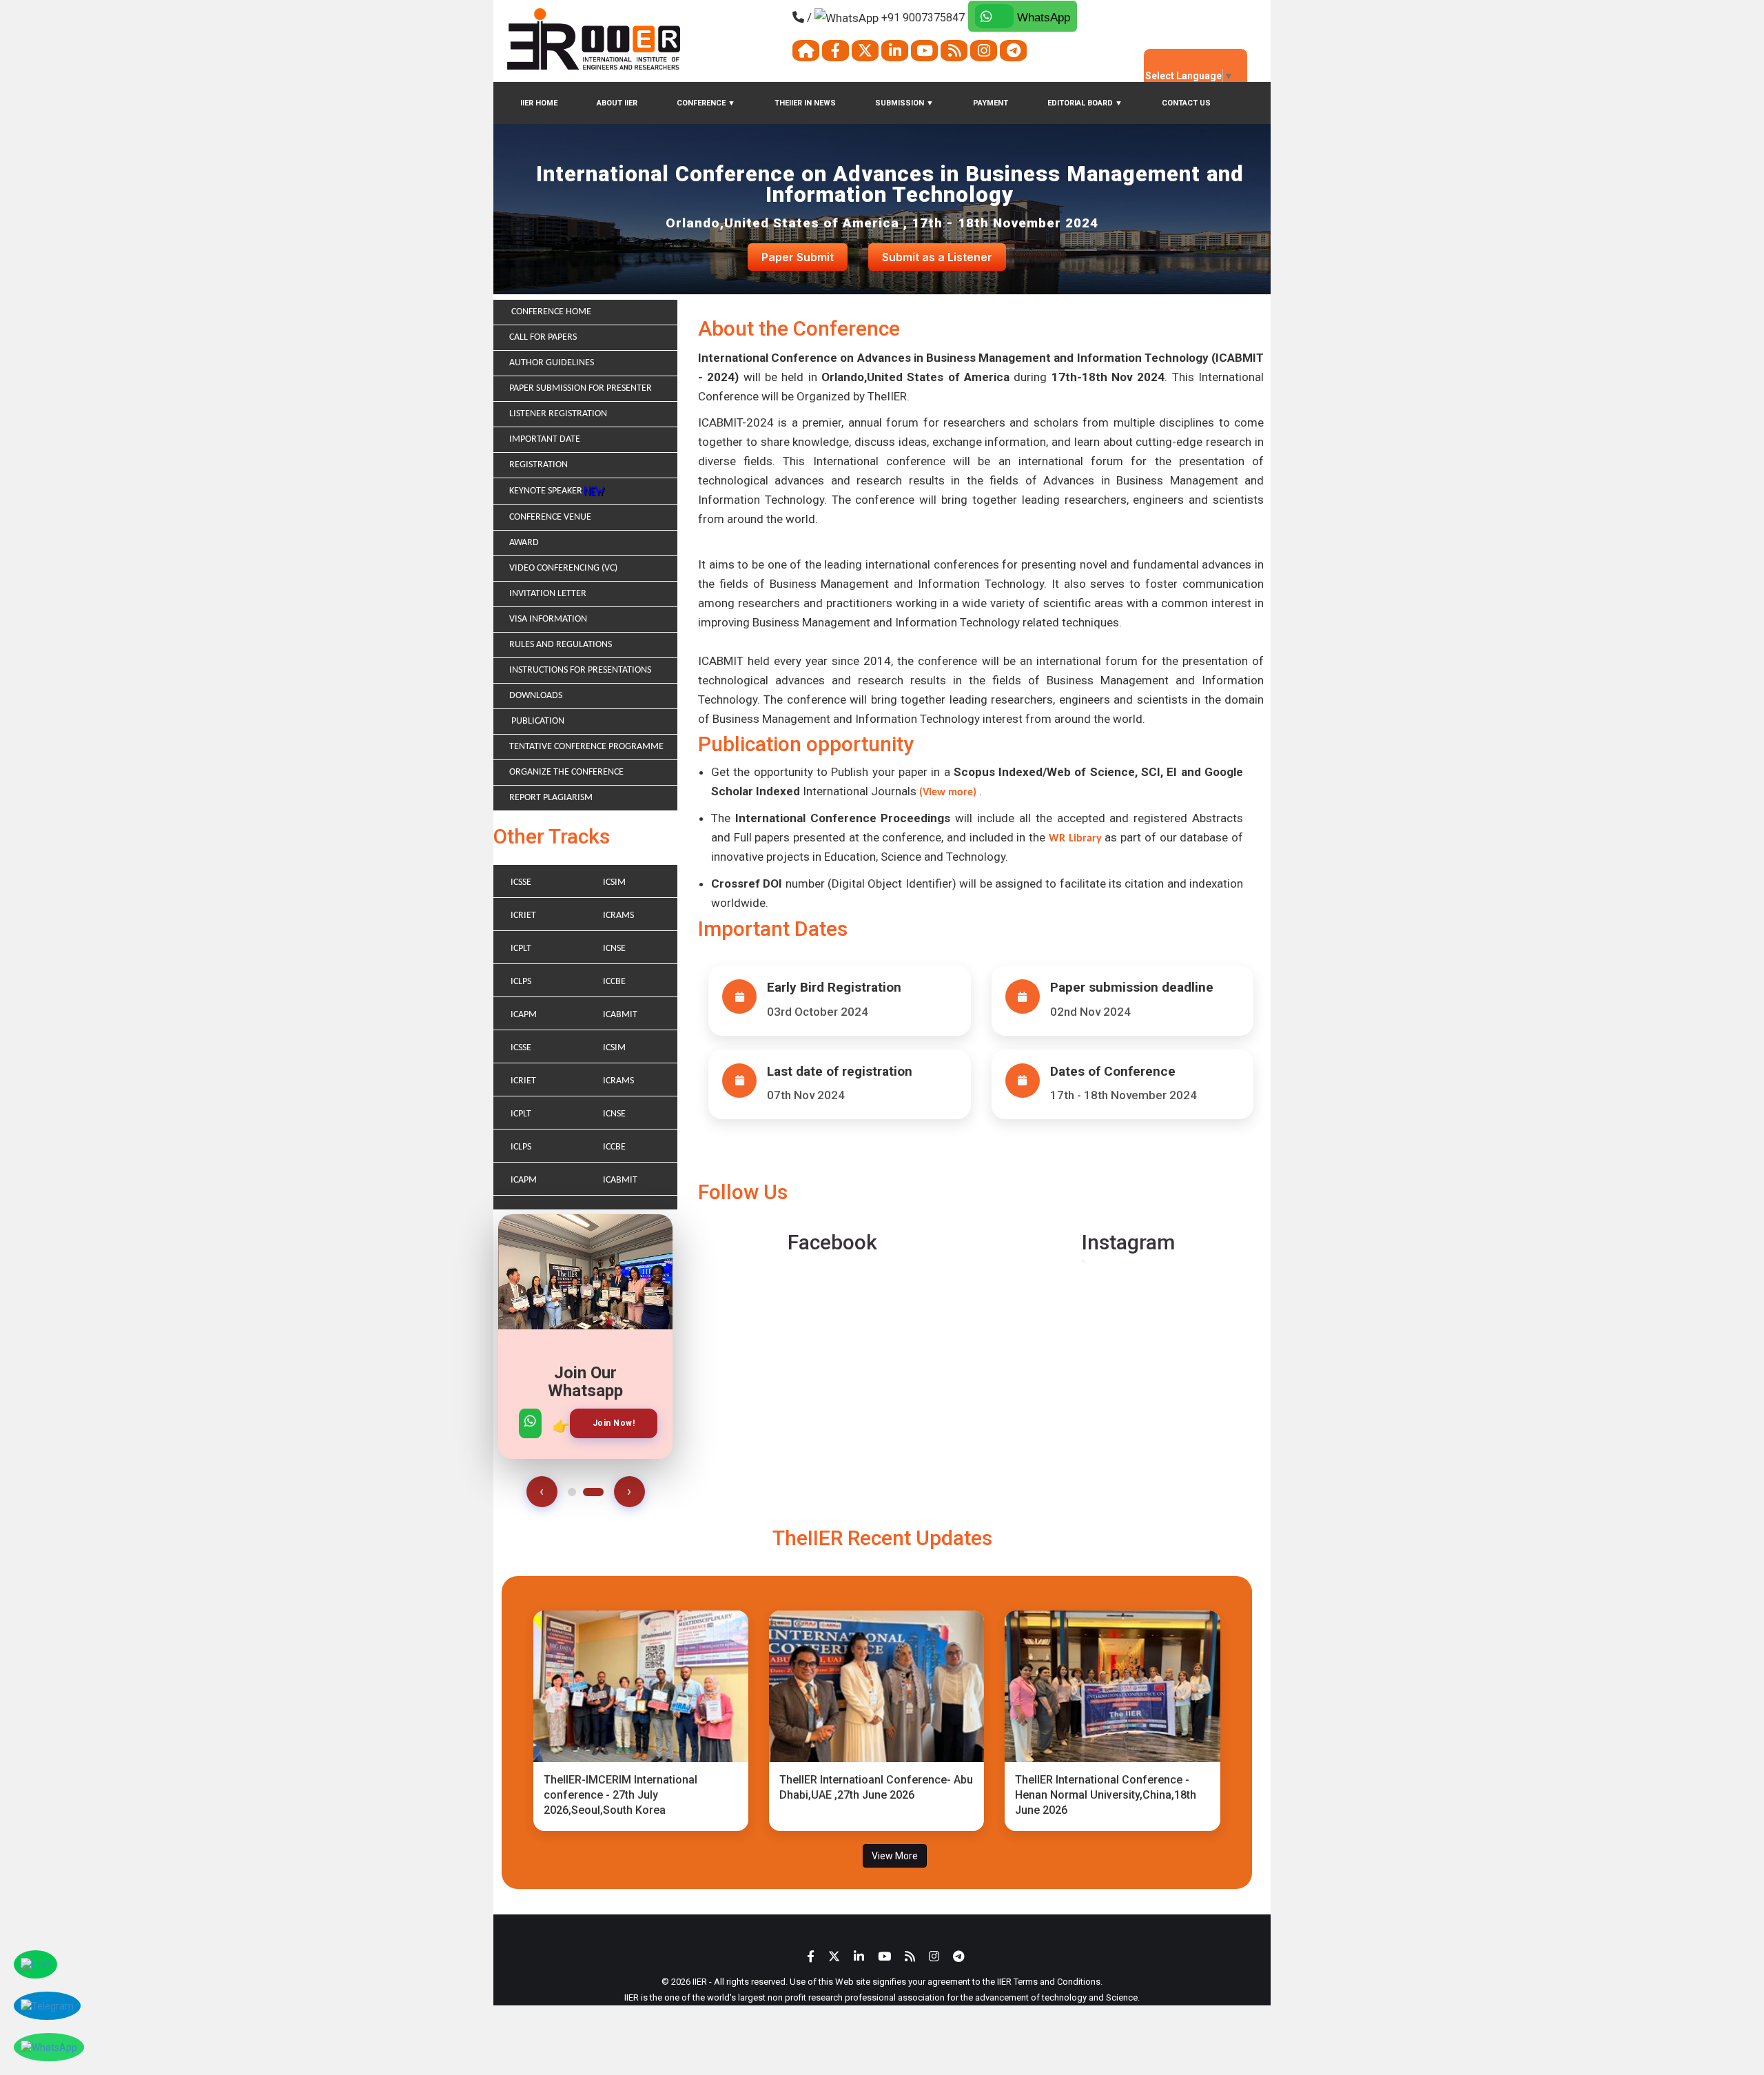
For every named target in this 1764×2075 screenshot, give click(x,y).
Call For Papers (543, 337)
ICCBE (614, 982)
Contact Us (1186, 103)
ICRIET (523, 916)
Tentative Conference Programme (586, 747)
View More (895, 1856)
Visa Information (548, 619)
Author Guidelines (552, 363)
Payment (991, 103)
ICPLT (521, 949)
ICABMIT (620, 1015)
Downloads (536, 696)
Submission (904, 103)
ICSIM (614, 882)
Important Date (545, 439)
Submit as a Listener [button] (937, 257)
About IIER (617, 103)
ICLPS (521, 982)
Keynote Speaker (547, 491)
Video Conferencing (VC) (563, 568)
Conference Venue (550, 517)
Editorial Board (1085, 103)
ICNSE (614, 949)
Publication (537, 721)
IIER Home (539, 103)
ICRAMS (618, 916)
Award (524, 543)
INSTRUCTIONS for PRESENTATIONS (580, 670)
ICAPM (524, 1015)
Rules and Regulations (561, 645)
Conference (706, 103)
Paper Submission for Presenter (581, 388)
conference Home (550, 312)
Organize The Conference (566, 772)
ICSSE (521, 882)
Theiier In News (805, 103)
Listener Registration (558, 414)
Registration (539, 465)
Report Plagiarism (551, 798)
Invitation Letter (548, 594)
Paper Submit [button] (798, 257)
